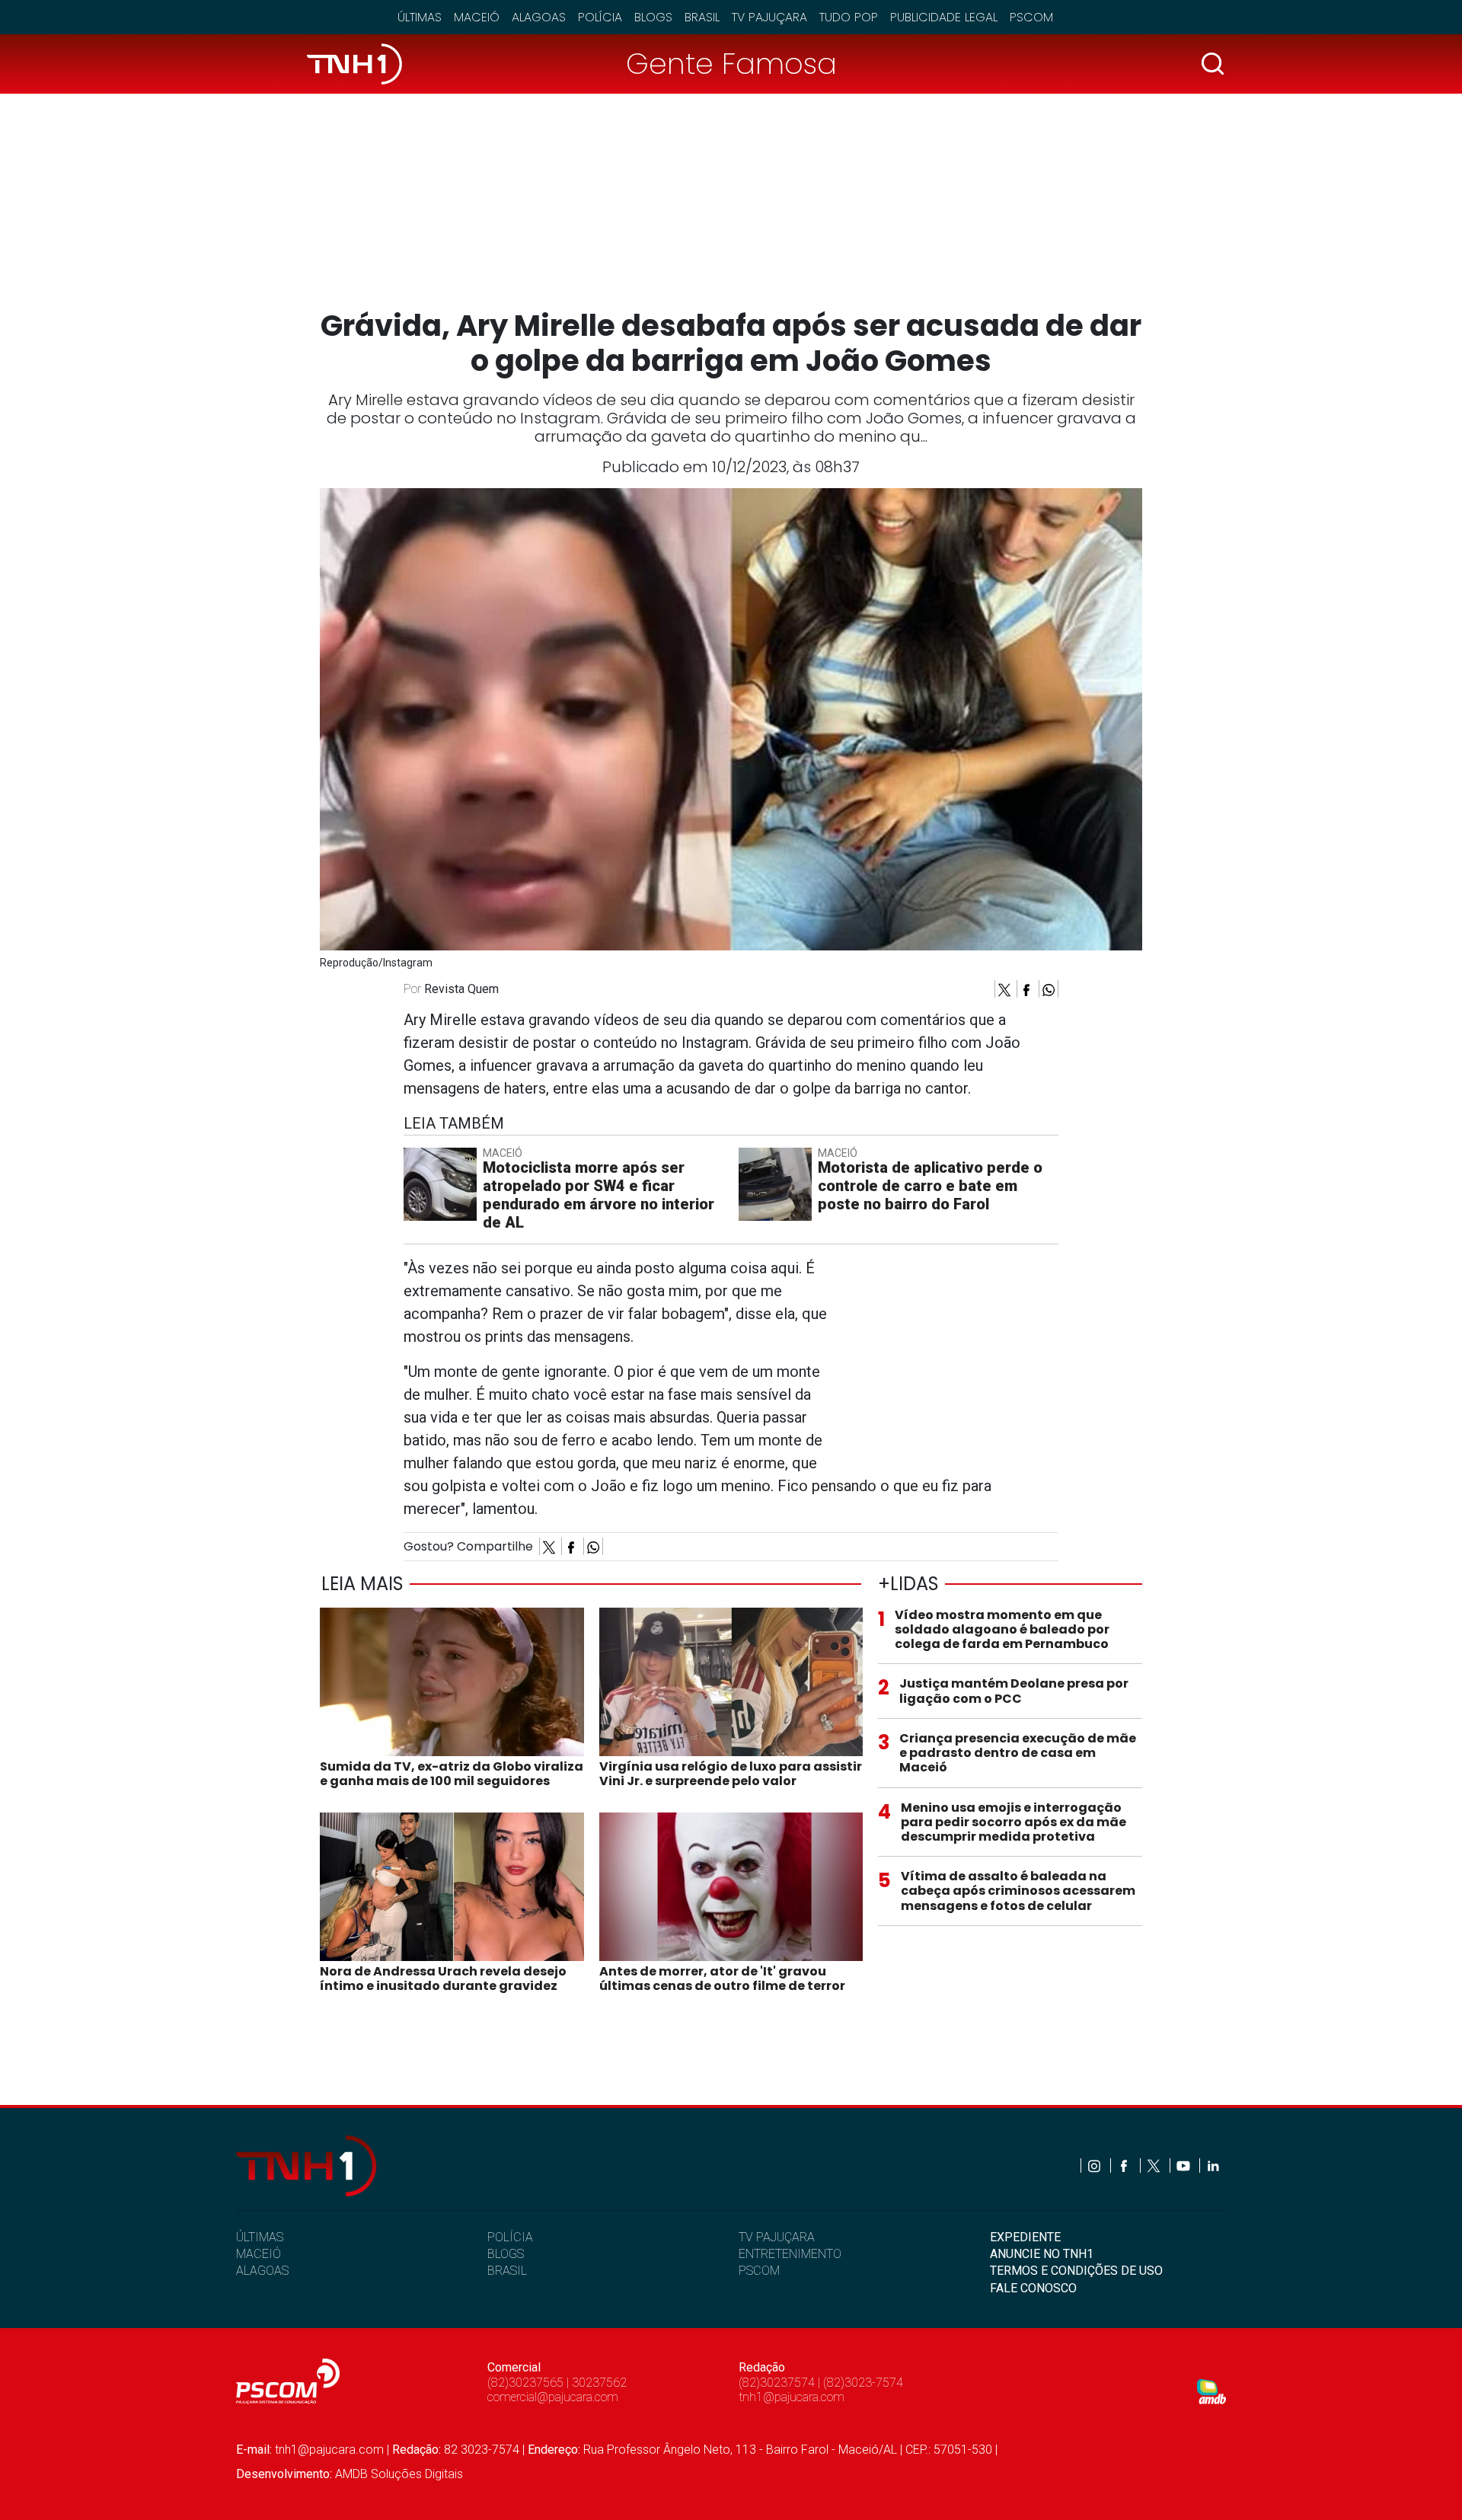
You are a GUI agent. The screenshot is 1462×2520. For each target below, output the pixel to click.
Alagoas (539, 17)
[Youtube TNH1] (1184, 2165)
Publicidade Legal (944, 17)
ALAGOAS (262, 2271)
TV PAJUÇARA (777, 2237)
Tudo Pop (849, 17)
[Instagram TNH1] (1095, 2165)
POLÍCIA (510, 2237)
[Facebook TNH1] (1125, 2165)
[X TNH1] (1155, 2165)
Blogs (653, 17)
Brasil (702, 17)
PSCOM (759, 2271)
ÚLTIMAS (260, 2237)
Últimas (420, 17)
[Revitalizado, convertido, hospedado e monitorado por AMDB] (1211, 2391)
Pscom (1031, 17)
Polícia (600, 17)
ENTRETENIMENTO (790, 2254)
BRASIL (507, 2271)
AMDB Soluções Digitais (399, 2474)
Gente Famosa (731, 64)
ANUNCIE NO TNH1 (1042, 2254)
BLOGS (506, 2254)
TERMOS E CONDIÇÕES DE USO (1076, 2271)
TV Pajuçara (769, 17)
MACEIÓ (259, 2254)
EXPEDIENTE (1025, 2237)
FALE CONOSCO (1033, 2288)
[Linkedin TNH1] (1213, 2165)
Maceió (477, 17)
